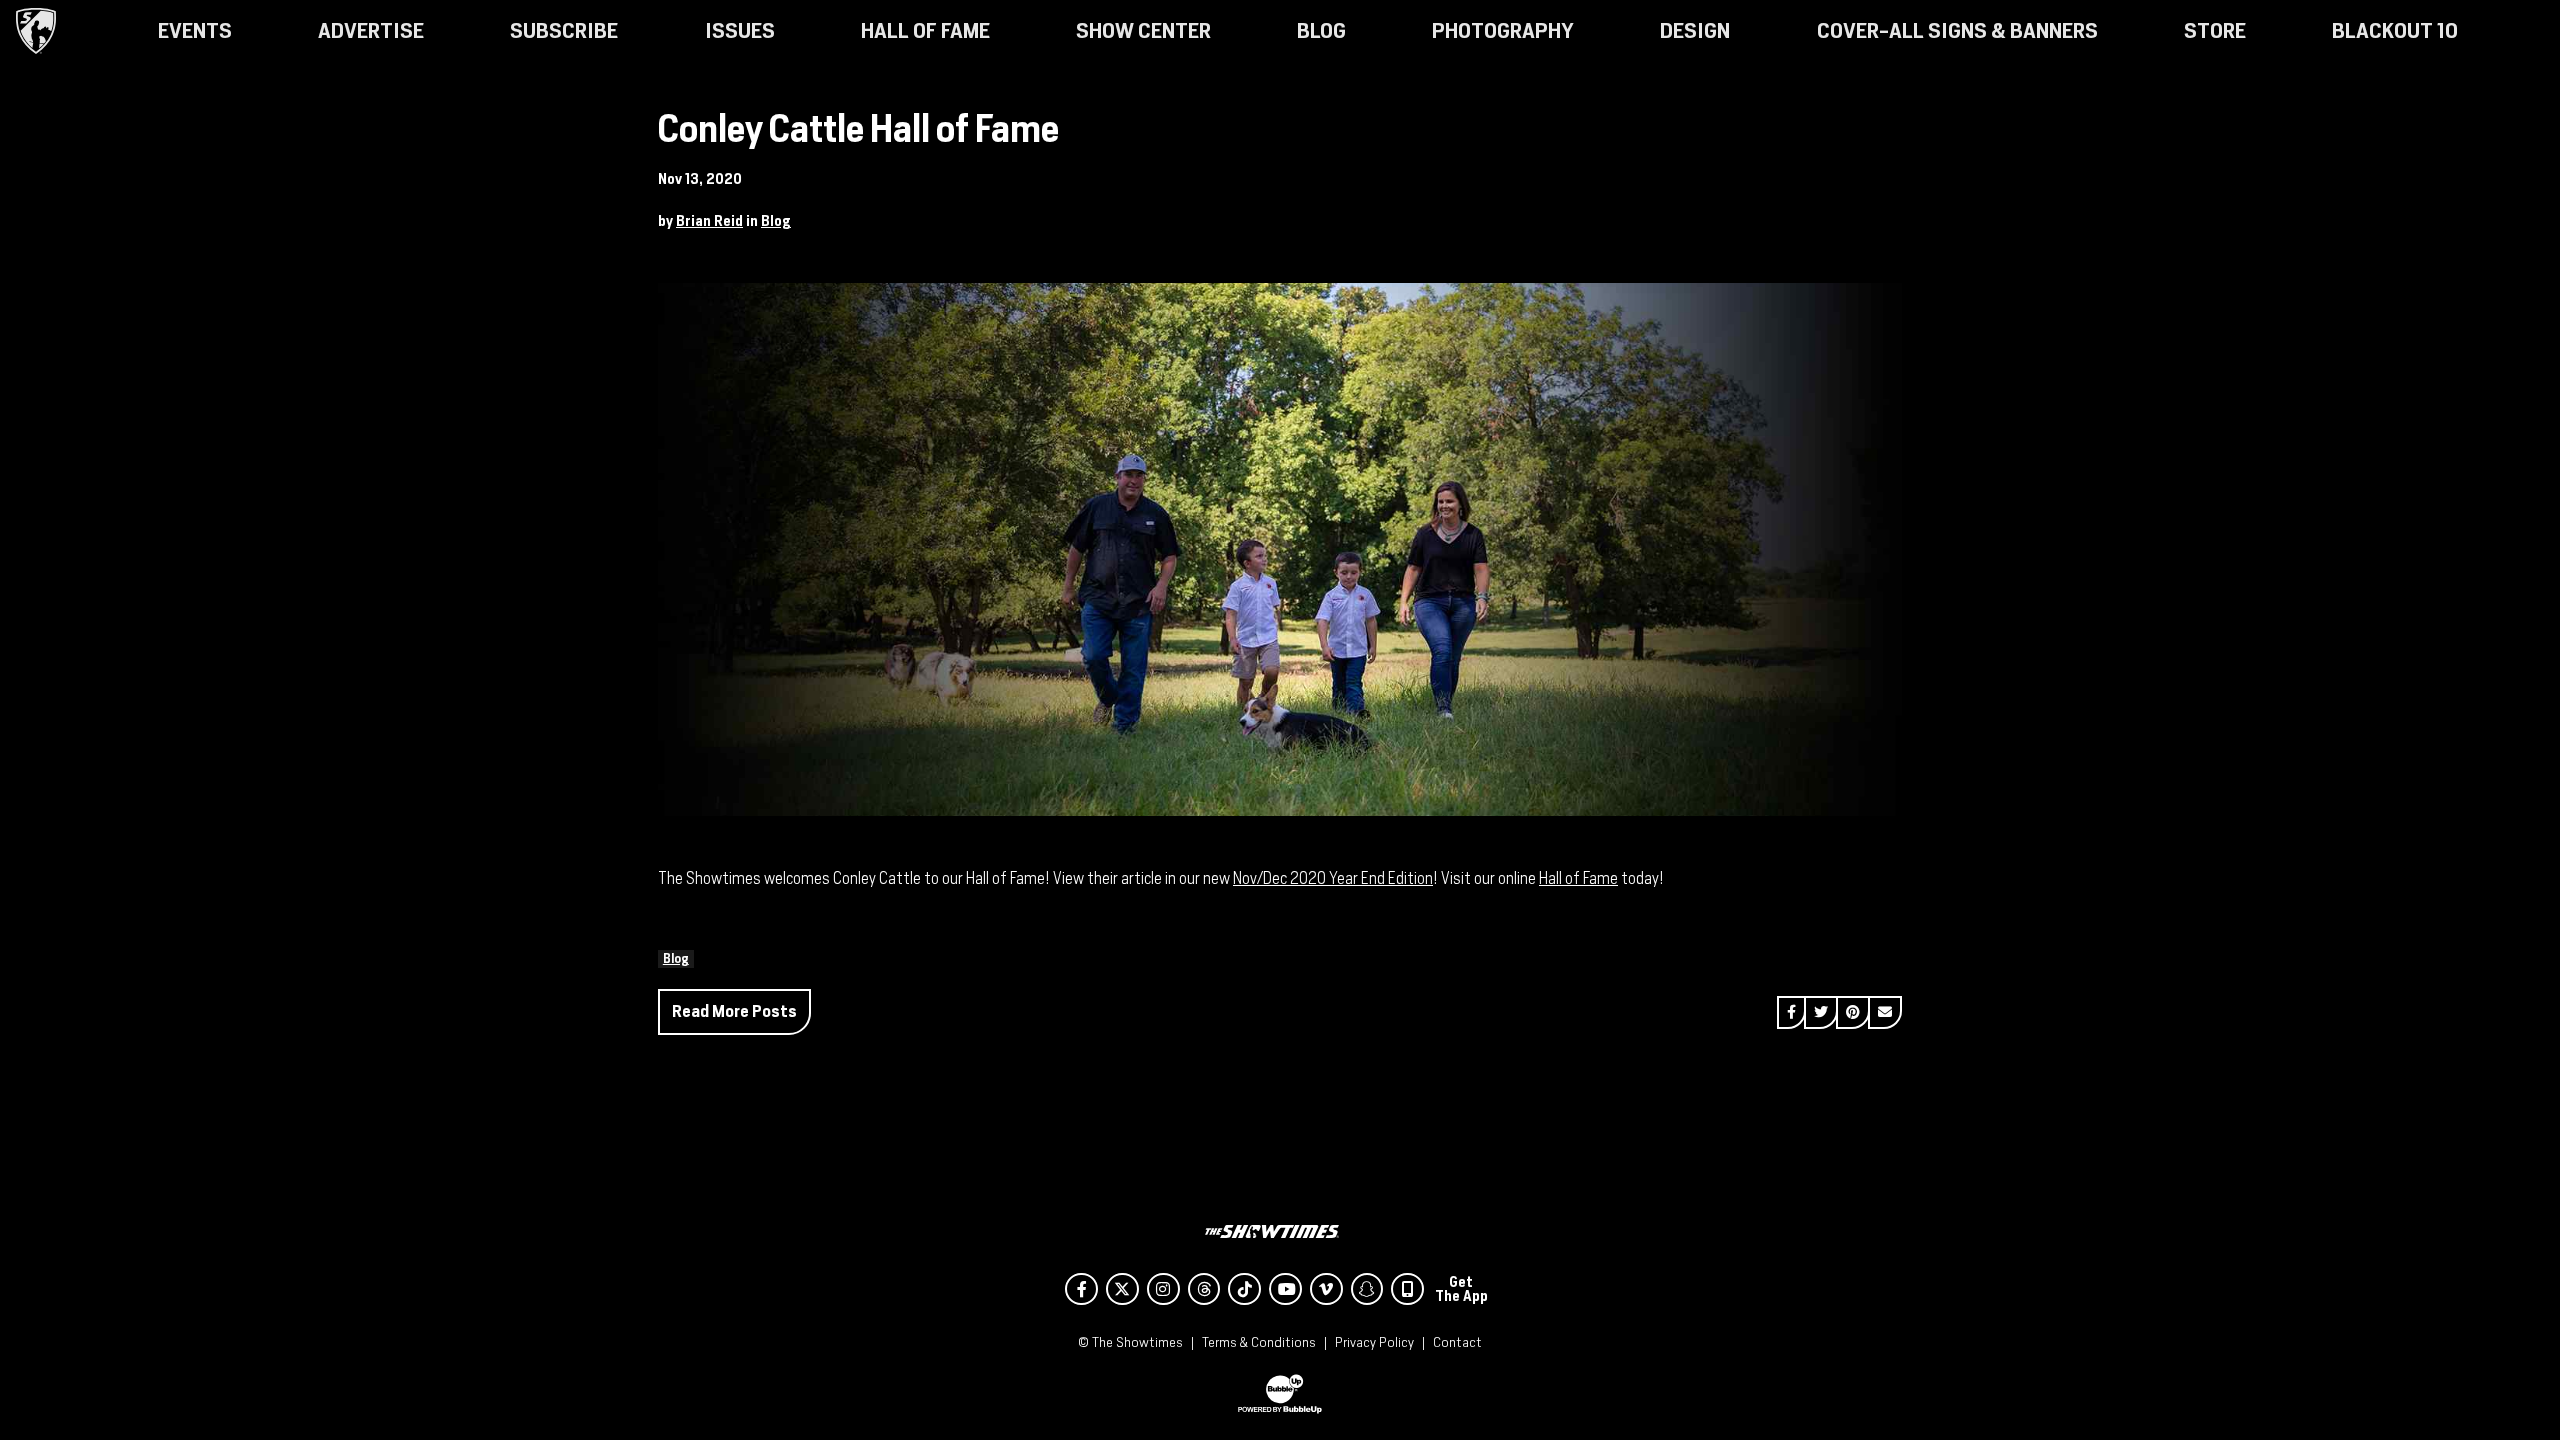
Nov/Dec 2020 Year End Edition (1333, 878)
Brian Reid (709, 221)
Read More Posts (734, 1011)
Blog (776, 221)
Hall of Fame (1578, 878)
